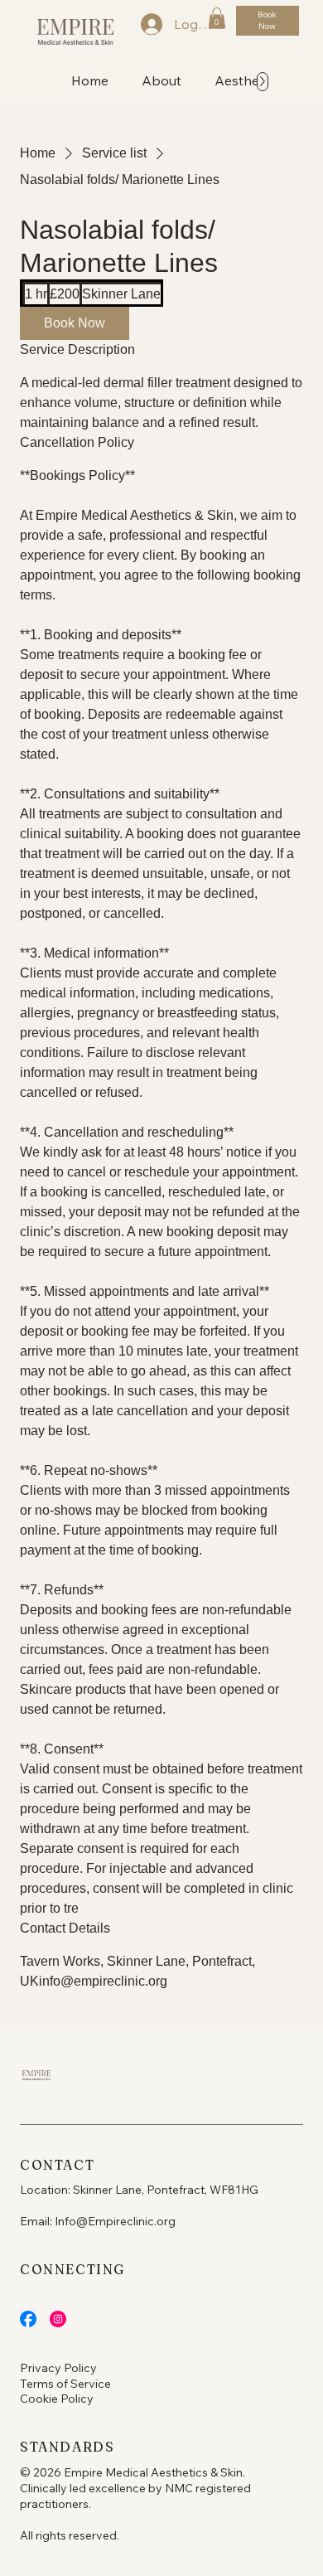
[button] (217, 18)
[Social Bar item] (28, 2319)
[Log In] (142, 24)
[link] (75, 323)
